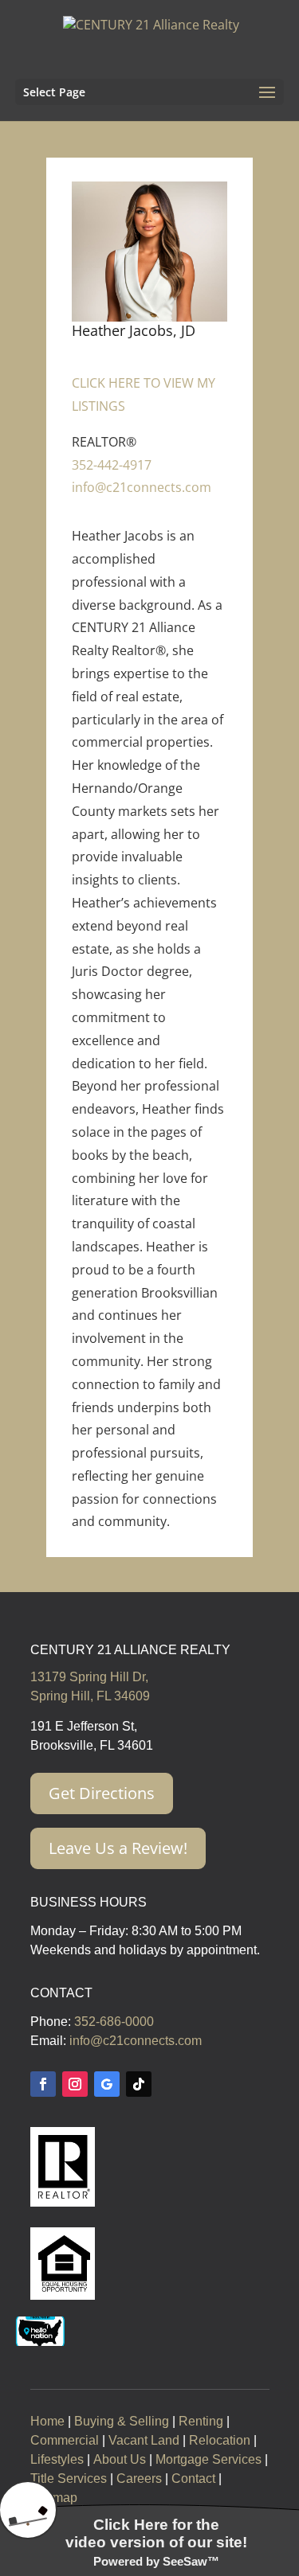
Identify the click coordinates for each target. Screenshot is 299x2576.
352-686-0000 (114, 2022)
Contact (193, 2478)
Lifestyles (57, 2459)
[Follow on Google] (107, 2084)
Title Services (69, 2478)
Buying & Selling (122, 2421)
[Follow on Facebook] (43, 2084)
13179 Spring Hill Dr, (89, 1677)
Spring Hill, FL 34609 (90, 1696)
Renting (201, 2421)
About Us (120, 2459)
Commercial (65, 2440)
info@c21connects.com (142, 487)
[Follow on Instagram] (75, 2084)
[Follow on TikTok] (139, 2084)
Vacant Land (144, 2440)
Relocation (220, 2440)
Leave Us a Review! (118, 1848)
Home (47, 2421)
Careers (139, 2478)
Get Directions (102, 1793)
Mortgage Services (209, 2459)
